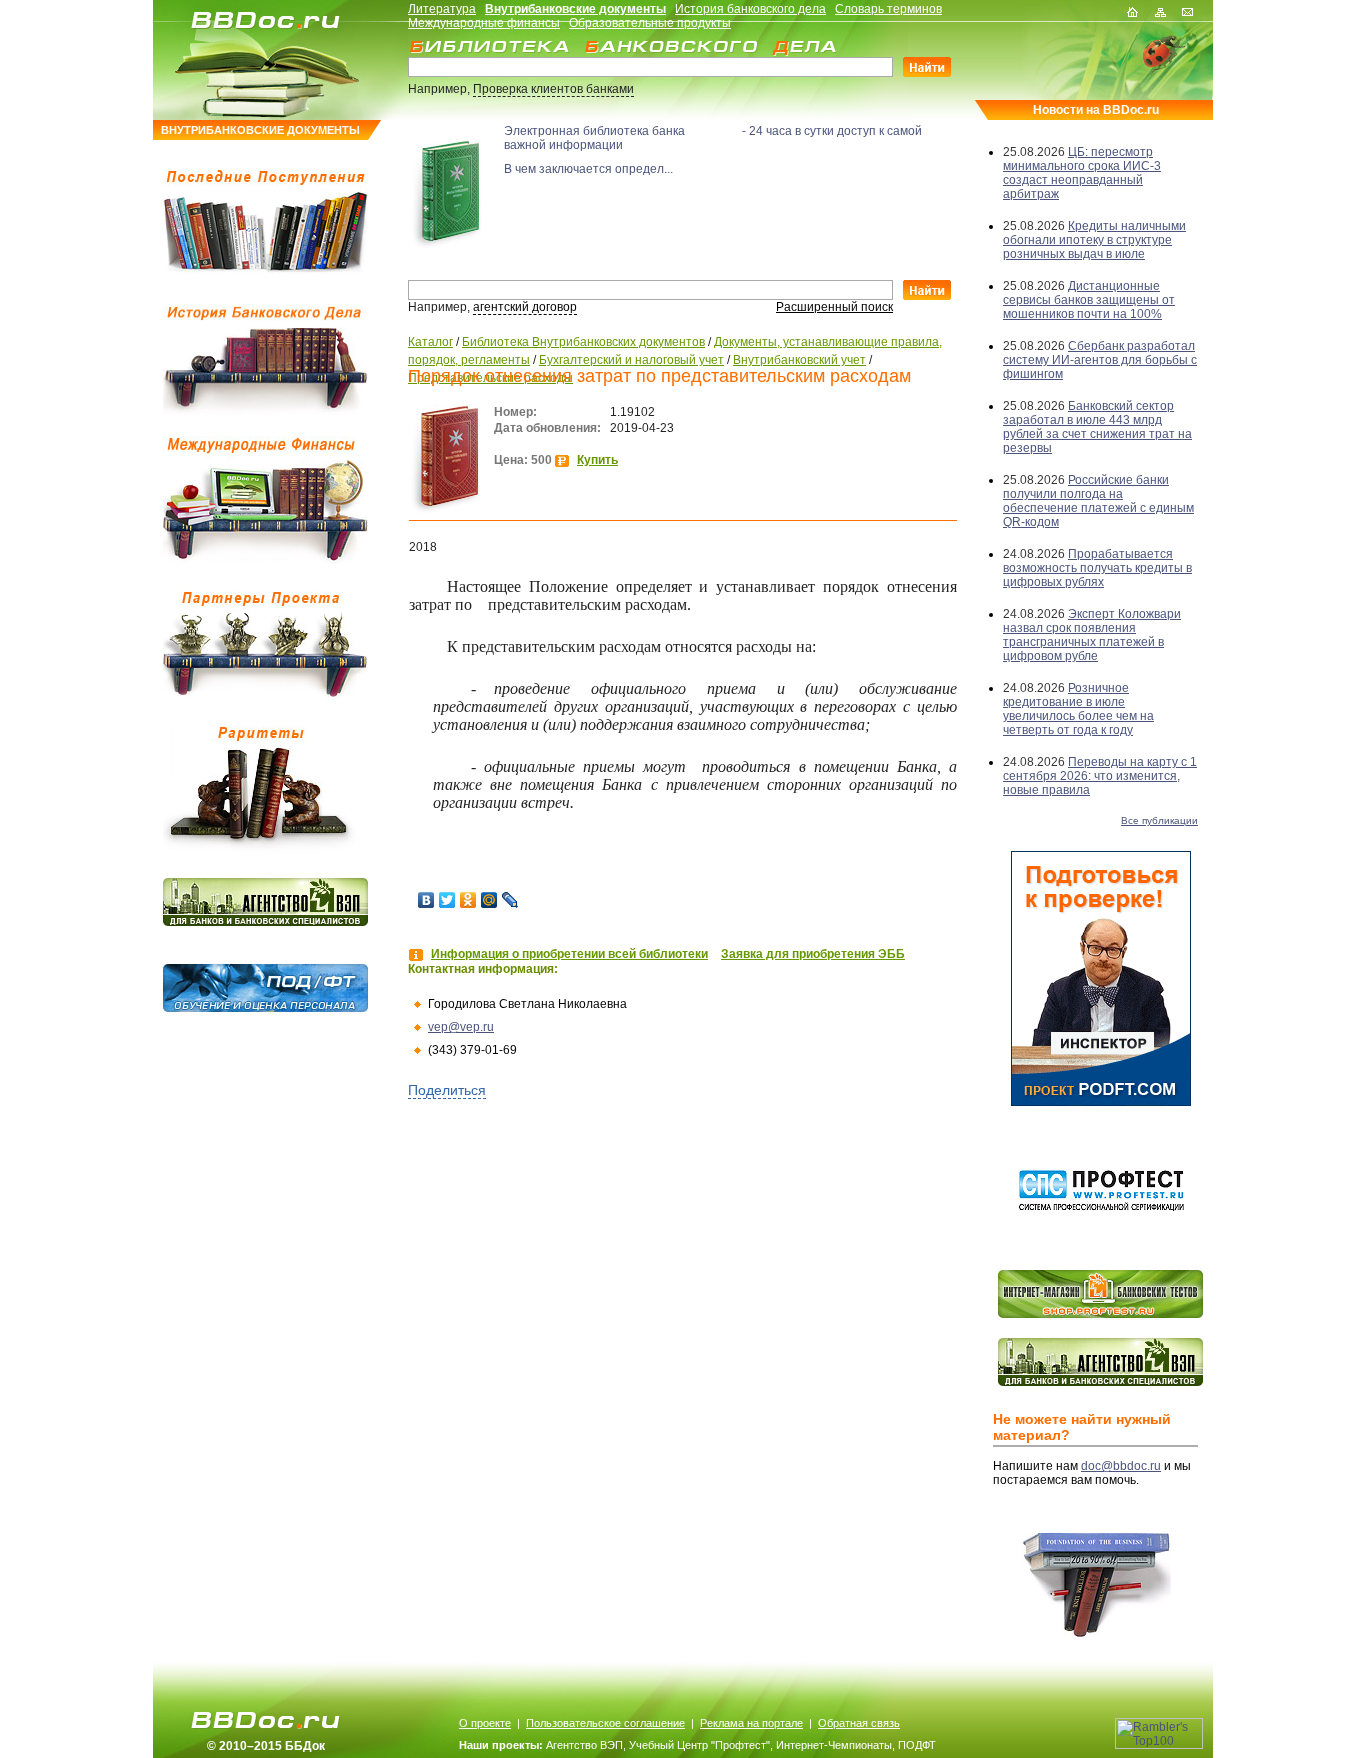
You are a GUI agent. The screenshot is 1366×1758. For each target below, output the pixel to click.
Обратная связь (859, 1723)
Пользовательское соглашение (605, 1723)
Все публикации (1159, 820)
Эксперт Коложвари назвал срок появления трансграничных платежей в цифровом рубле (1092, 635)
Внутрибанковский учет (799, 360)
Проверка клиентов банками (553, 89)
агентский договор (525, 307)
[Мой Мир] (489, 900)
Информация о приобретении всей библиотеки (569, 954)
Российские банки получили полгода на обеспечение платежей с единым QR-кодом (1098, 501)
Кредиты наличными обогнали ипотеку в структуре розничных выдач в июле (1094, 240)
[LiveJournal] (510, 900)
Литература (442, 9)
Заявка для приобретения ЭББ (813, 954)
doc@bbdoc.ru (1121, 1466)
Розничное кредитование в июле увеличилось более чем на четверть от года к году (1078, 709)
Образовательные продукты (650, 23)
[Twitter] (447, 900)
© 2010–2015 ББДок (266, 1746)
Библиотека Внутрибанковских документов (583, 342)
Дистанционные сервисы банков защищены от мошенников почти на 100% (1089, 300)
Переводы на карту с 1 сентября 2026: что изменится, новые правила (1100, 776)
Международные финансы (484, 23)
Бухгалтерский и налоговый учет (631, 360)
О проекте (485, 1723)
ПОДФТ (917, 1745)
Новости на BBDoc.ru (1096, 110)
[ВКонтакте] (426, 900)
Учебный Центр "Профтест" (699, 1745)
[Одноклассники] (468, 900)
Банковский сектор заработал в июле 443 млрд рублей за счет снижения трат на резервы (1097, 427)
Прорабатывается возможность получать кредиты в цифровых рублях (1097, 568)
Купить (597, 460)
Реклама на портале (751, 1723)
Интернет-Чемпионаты (834, 1745)
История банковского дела (750, 9)
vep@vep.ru (461, 1027)
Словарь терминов (888, 9)
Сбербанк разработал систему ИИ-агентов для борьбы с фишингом (1100, 360)
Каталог (430, 342)
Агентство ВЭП (584, 1745)
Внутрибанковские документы (575, 9)
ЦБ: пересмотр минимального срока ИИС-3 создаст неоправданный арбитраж (1082, 173)
